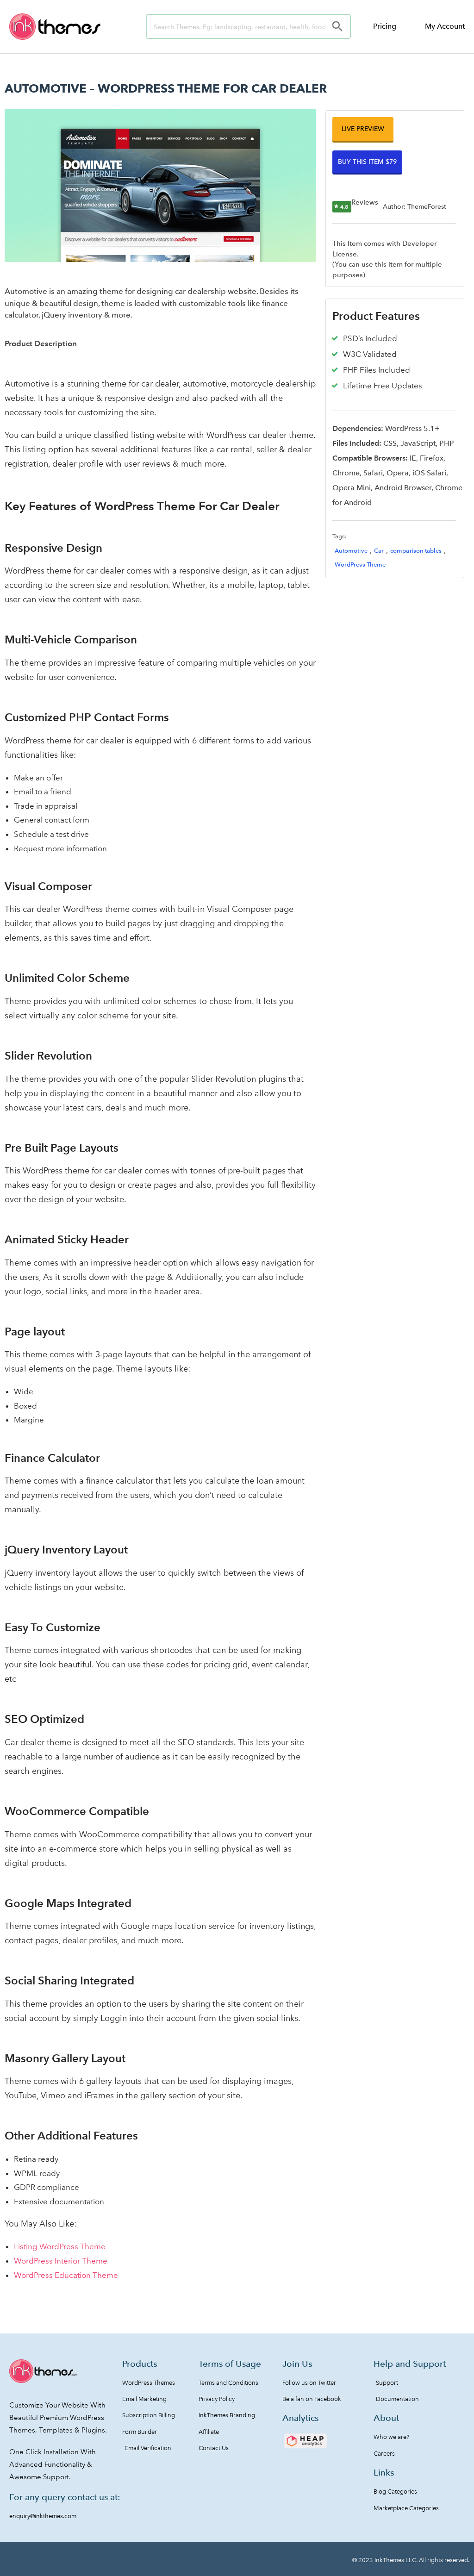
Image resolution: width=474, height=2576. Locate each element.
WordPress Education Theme (66, 2275)
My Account (445, 26)
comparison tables (416, 551)
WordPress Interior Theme (61, 2261)
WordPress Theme (360, 564)
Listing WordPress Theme (60, 2246)
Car (379, 551)
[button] (363, 129)
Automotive (351, 551)
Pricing (385, 26)
